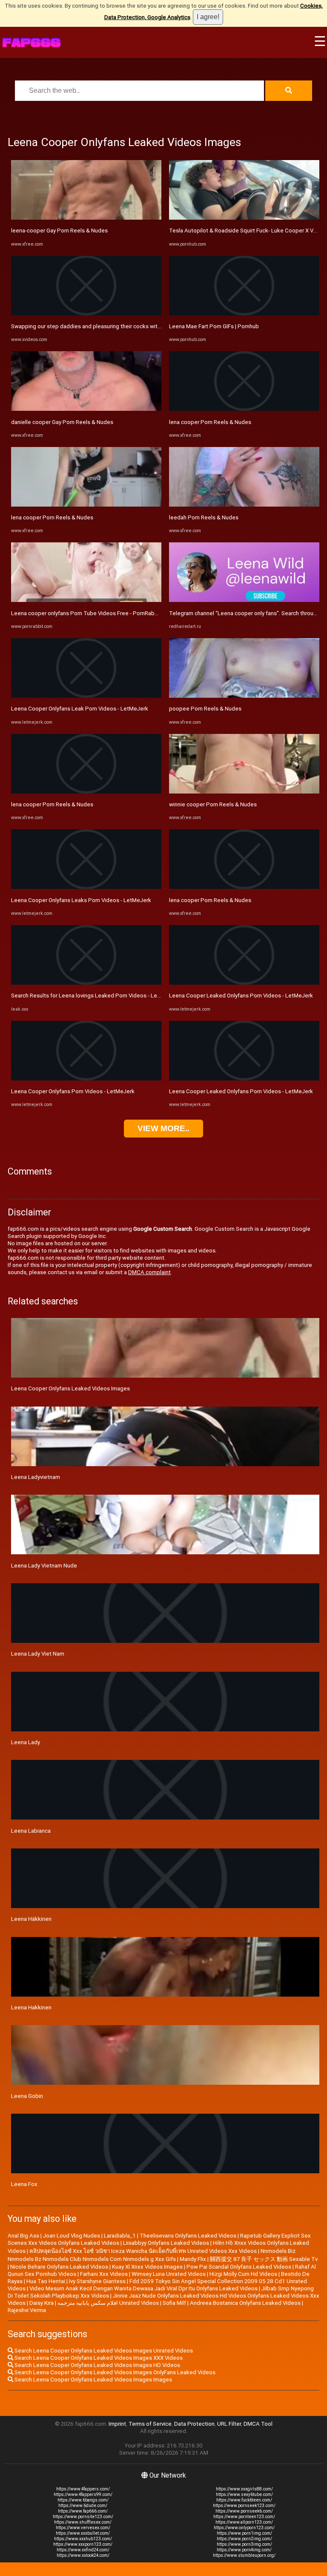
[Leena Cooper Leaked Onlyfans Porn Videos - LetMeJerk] (244, 983)
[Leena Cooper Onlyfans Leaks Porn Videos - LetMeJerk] (86, 887)
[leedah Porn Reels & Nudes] (244, 505)
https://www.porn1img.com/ (244, 2533)
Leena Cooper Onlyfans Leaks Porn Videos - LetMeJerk (81, 900)
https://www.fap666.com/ (83, 2511)
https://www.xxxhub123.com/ (83, 2539)
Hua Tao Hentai (46, 2281)
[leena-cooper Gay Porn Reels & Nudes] (86, 218)
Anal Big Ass (23, 2236)
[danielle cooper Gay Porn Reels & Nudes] (86, 409)
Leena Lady (26, 1742)
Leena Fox (24, 2184)
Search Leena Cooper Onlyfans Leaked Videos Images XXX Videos (98, 2358)
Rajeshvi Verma (27, 2310)
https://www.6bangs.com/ (83, 2500)
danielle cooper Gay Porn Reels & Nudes (62, 422)
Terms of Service (150, 2424)
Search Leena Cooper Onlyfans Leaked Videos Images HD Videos (97, 2365)
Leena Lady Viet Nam (38, 1654)
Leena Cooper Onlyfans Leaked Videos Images (70, 1388)
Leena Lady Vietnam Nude (44, 1566)
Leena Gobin (27, 2096)
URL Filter (229, 2424)
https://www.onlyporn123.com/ (244, 2528)
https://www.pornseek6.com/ (244, 2511)
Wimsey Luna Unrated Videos (169, 2274)
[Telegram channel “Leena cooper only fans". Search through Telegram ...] (244, 600)
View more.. (163, 1128)
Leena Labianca (31, 1831)
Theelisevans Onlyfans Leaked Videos (188, 2236)
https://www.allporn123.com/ (244, 2522)
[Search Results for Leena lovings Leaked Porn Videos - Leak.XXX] (86, 983)
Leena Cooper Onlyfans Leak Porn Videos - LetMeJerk (80, 709)
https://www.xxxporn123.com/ (83, 2544)
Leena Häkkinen (31, 1919)
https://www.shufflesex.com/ (83, 2522)
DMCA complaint (149, 1272)
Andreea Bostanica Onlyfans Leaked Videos (245, 2303)
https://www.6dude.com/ (83, 2506)
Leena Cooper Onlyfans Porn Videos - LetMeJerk (73, 1091)
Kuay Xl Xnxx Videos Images (147, 2267)
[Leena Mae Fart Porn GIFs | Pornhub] (244, 314)
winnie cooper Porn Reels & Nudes (213, 804)
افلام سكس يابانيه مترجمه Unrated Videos (108, 2303)
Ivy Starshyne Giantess (97, 2281)
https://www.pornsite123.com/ (83, 2517)
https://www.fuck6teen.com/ (244, 2500)
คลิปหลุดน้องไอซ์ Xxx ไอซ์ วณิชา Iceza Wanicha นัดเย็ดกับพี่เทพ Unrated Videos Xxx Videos (143, 2251)
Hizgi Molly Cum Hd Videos (243, 2274)
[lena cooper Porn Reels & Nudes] (86, 505)
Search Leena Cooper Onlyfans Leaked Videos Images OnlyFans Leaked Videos (114, 2372)
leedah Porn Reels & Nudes (204, 517)
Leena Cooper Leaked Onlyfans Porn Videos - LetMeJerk (241, 996)
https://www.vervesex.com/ (83, 2528)
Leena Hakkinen (31, 2007)
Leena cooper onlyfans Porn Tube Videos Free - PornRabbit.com (92, 613)
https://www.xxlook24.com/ (83, 2555)
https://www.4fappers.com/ (83, 2489)
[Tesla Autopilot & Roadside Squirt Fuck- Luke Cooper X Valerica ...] (244, 218)
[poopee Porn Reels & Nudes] (244, 696)
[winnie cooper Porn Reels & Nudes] (244, 792)
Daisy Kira (42, 2303)
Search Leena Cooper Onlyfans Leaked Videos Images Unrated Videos (103, 2351)
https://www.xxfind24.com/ (83, 2550)
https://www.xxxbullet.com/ (83, 2533)
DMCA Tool (258, 2424)
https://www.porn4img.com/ (244, 2550)
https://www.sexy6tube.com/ (244, 2494)
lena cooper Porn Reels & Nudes (52, 517)
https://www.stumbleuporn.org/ (244, 2555)
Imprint (117, 2424)
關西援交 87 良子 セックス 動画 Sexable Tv (264, 2259)
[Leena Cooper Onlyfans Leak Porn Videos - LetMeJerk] (86, 696)
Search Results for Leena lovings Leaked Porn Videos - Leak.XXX (93, 996)
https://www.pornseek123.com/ (244, 2506)
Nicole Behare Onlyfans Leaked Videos (59, 2267)
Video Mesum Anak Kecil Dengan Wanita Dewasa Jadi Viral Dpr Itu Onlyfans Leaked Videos (143, 2288)
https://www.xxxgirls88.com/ (244, 2489)
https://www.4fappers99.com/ (83, 2494)
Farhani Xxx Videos (104, 2274)
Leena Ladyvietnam (36, 1477)
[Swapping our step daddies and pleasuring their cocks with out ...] (86, 314)
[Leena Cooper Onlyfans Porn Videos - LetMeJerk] (86, 1079)
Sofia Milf (174, 2303)
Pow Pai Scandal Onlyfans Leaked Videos (239, 2267)
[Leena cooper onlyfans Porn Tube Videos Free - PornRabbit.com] (86, 600)
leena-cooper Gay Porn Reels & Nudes (59, 231)
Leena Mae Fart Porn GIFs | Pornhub (214, 326)
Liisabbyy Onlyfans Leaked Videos (166, 2243)
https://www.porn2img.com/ (244, 2539)
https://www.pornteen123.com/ (244, 2517)
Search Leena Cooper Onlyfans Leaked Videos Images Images (93, 2380)
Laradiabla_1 (120, 2236)
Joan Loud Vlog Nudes (72, 2236)
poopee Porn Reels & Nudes (205, 709)
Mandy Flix (193, 2259)
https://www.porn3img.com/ (244, 2544)
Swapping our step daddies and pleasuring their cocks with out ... (93, 326)
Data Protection (194, 2424)
